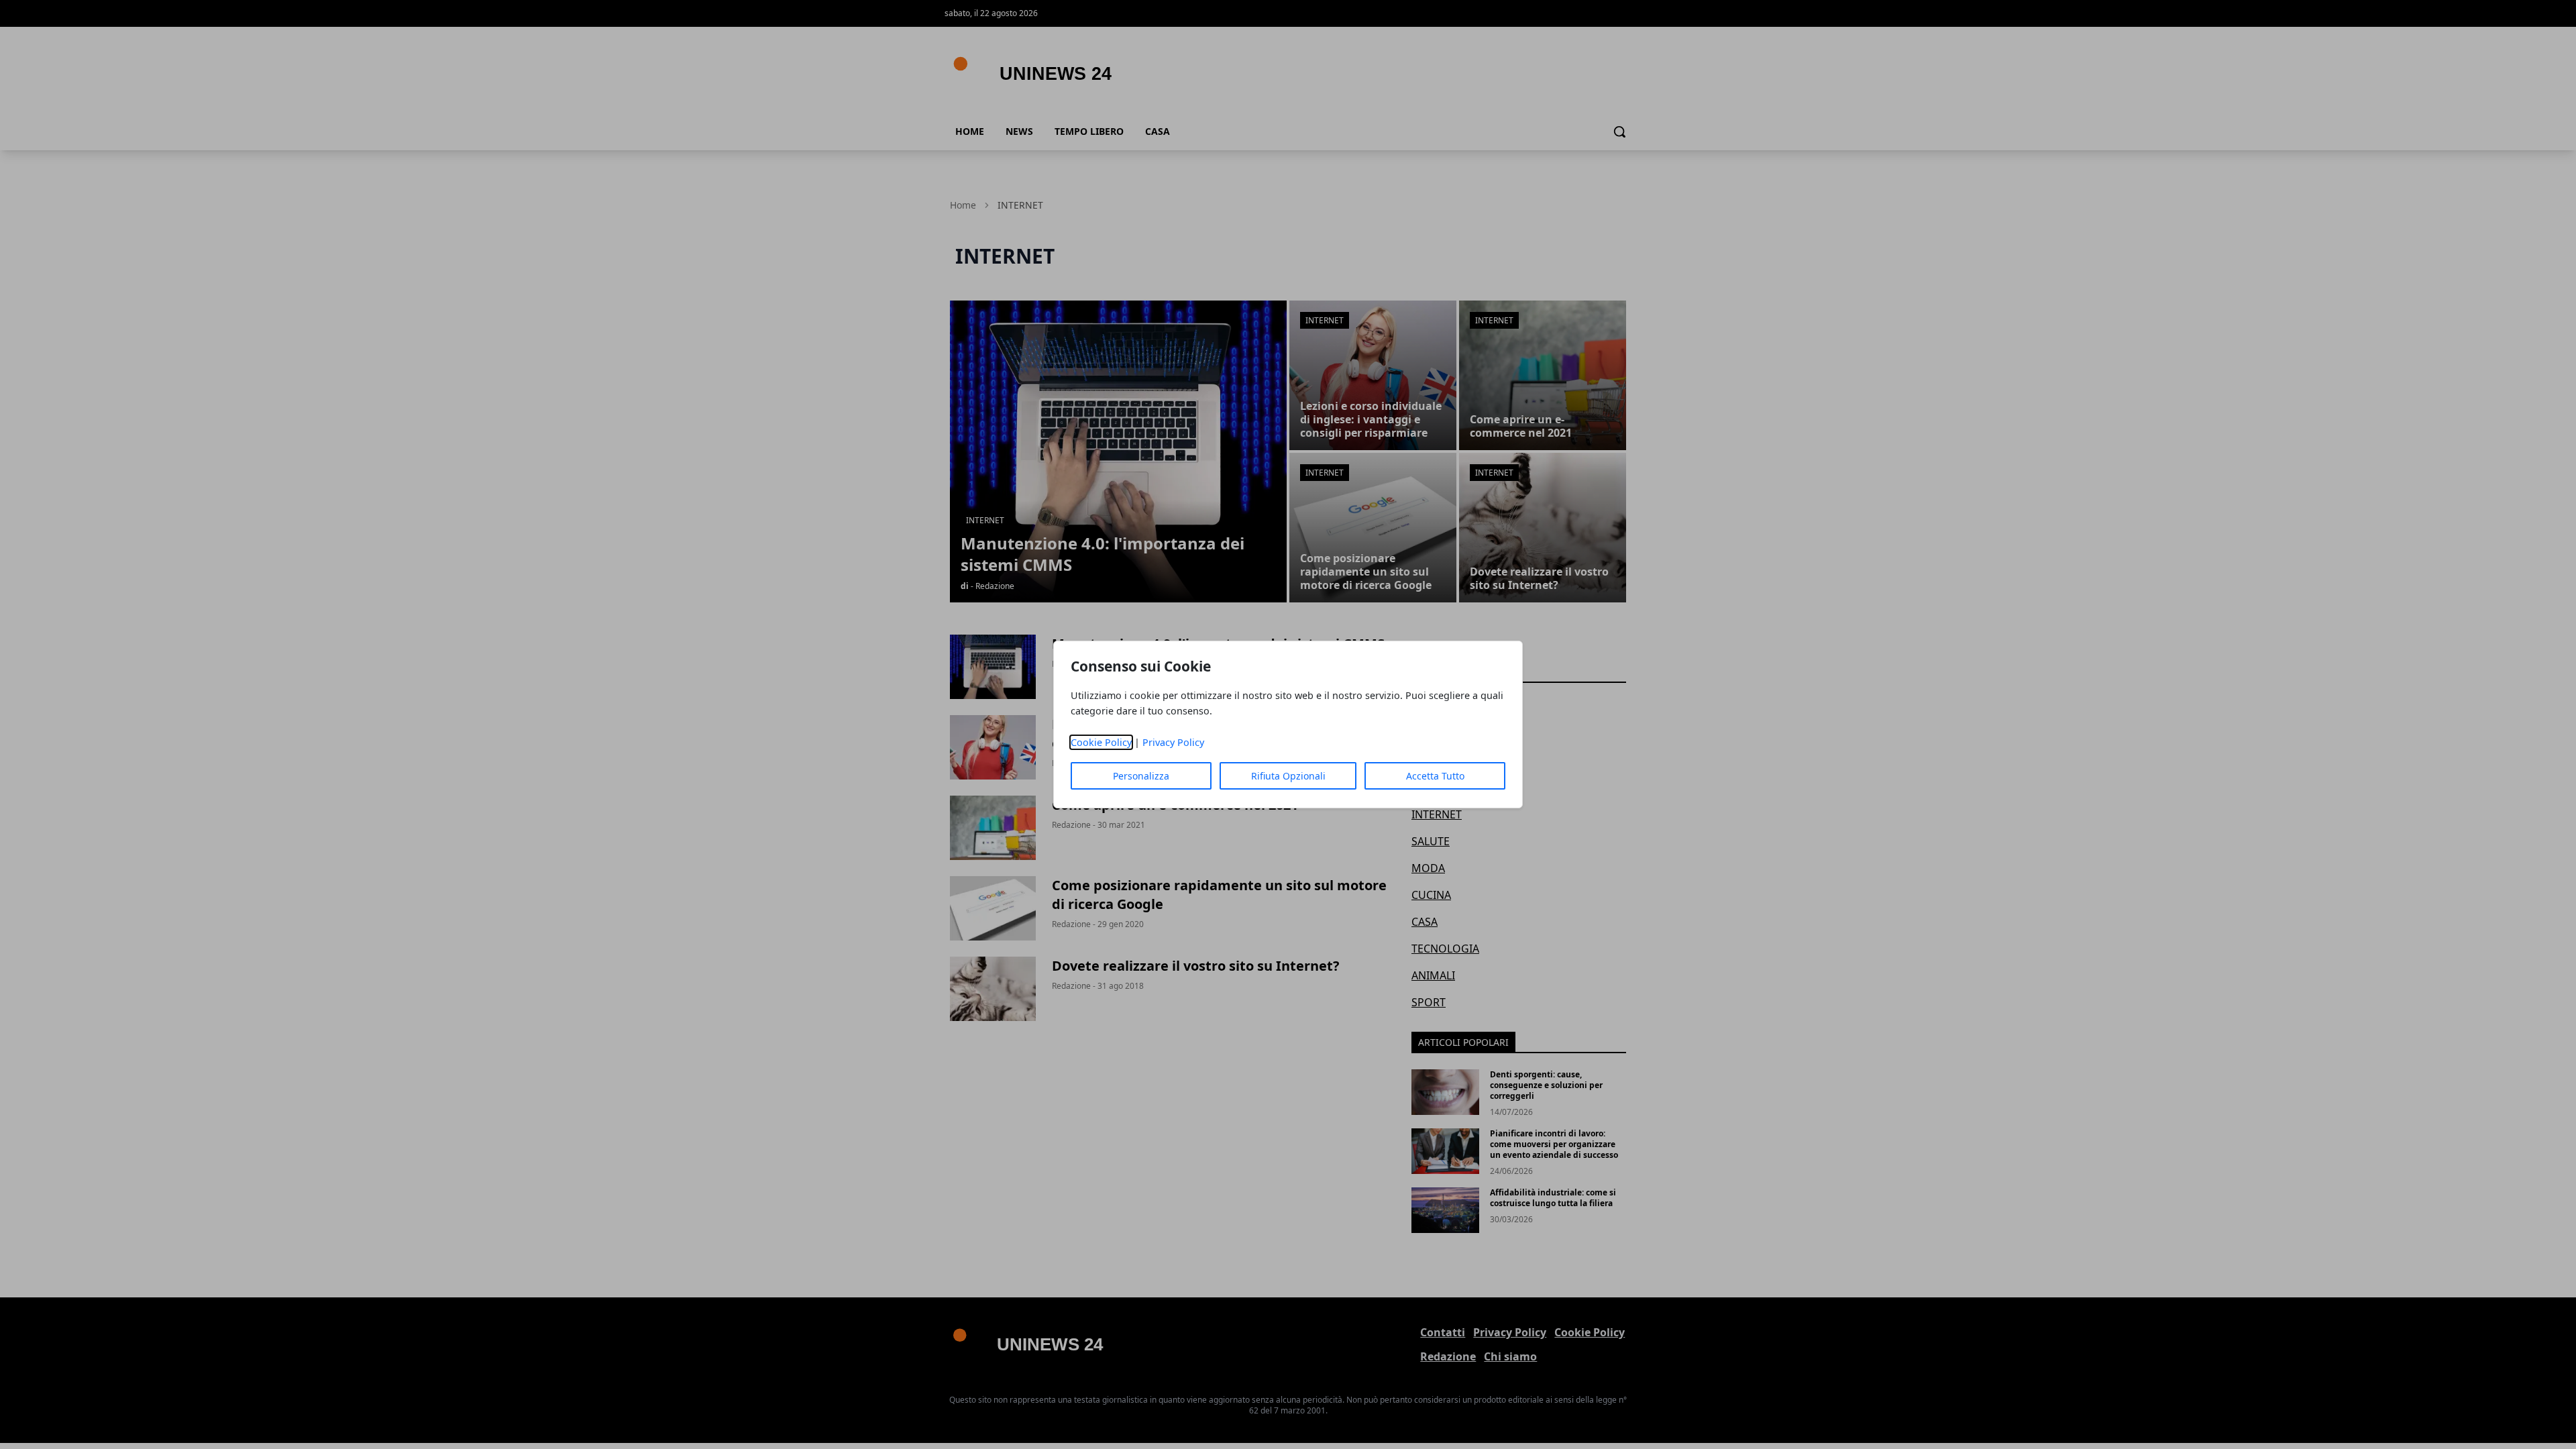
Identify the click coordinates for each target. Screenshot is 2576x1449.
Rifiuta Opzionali (1288, 776)
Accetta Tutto (1435, 776)
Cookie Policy (1101, 742)
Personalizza (1141, 776)
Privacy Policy (1173, 742)
